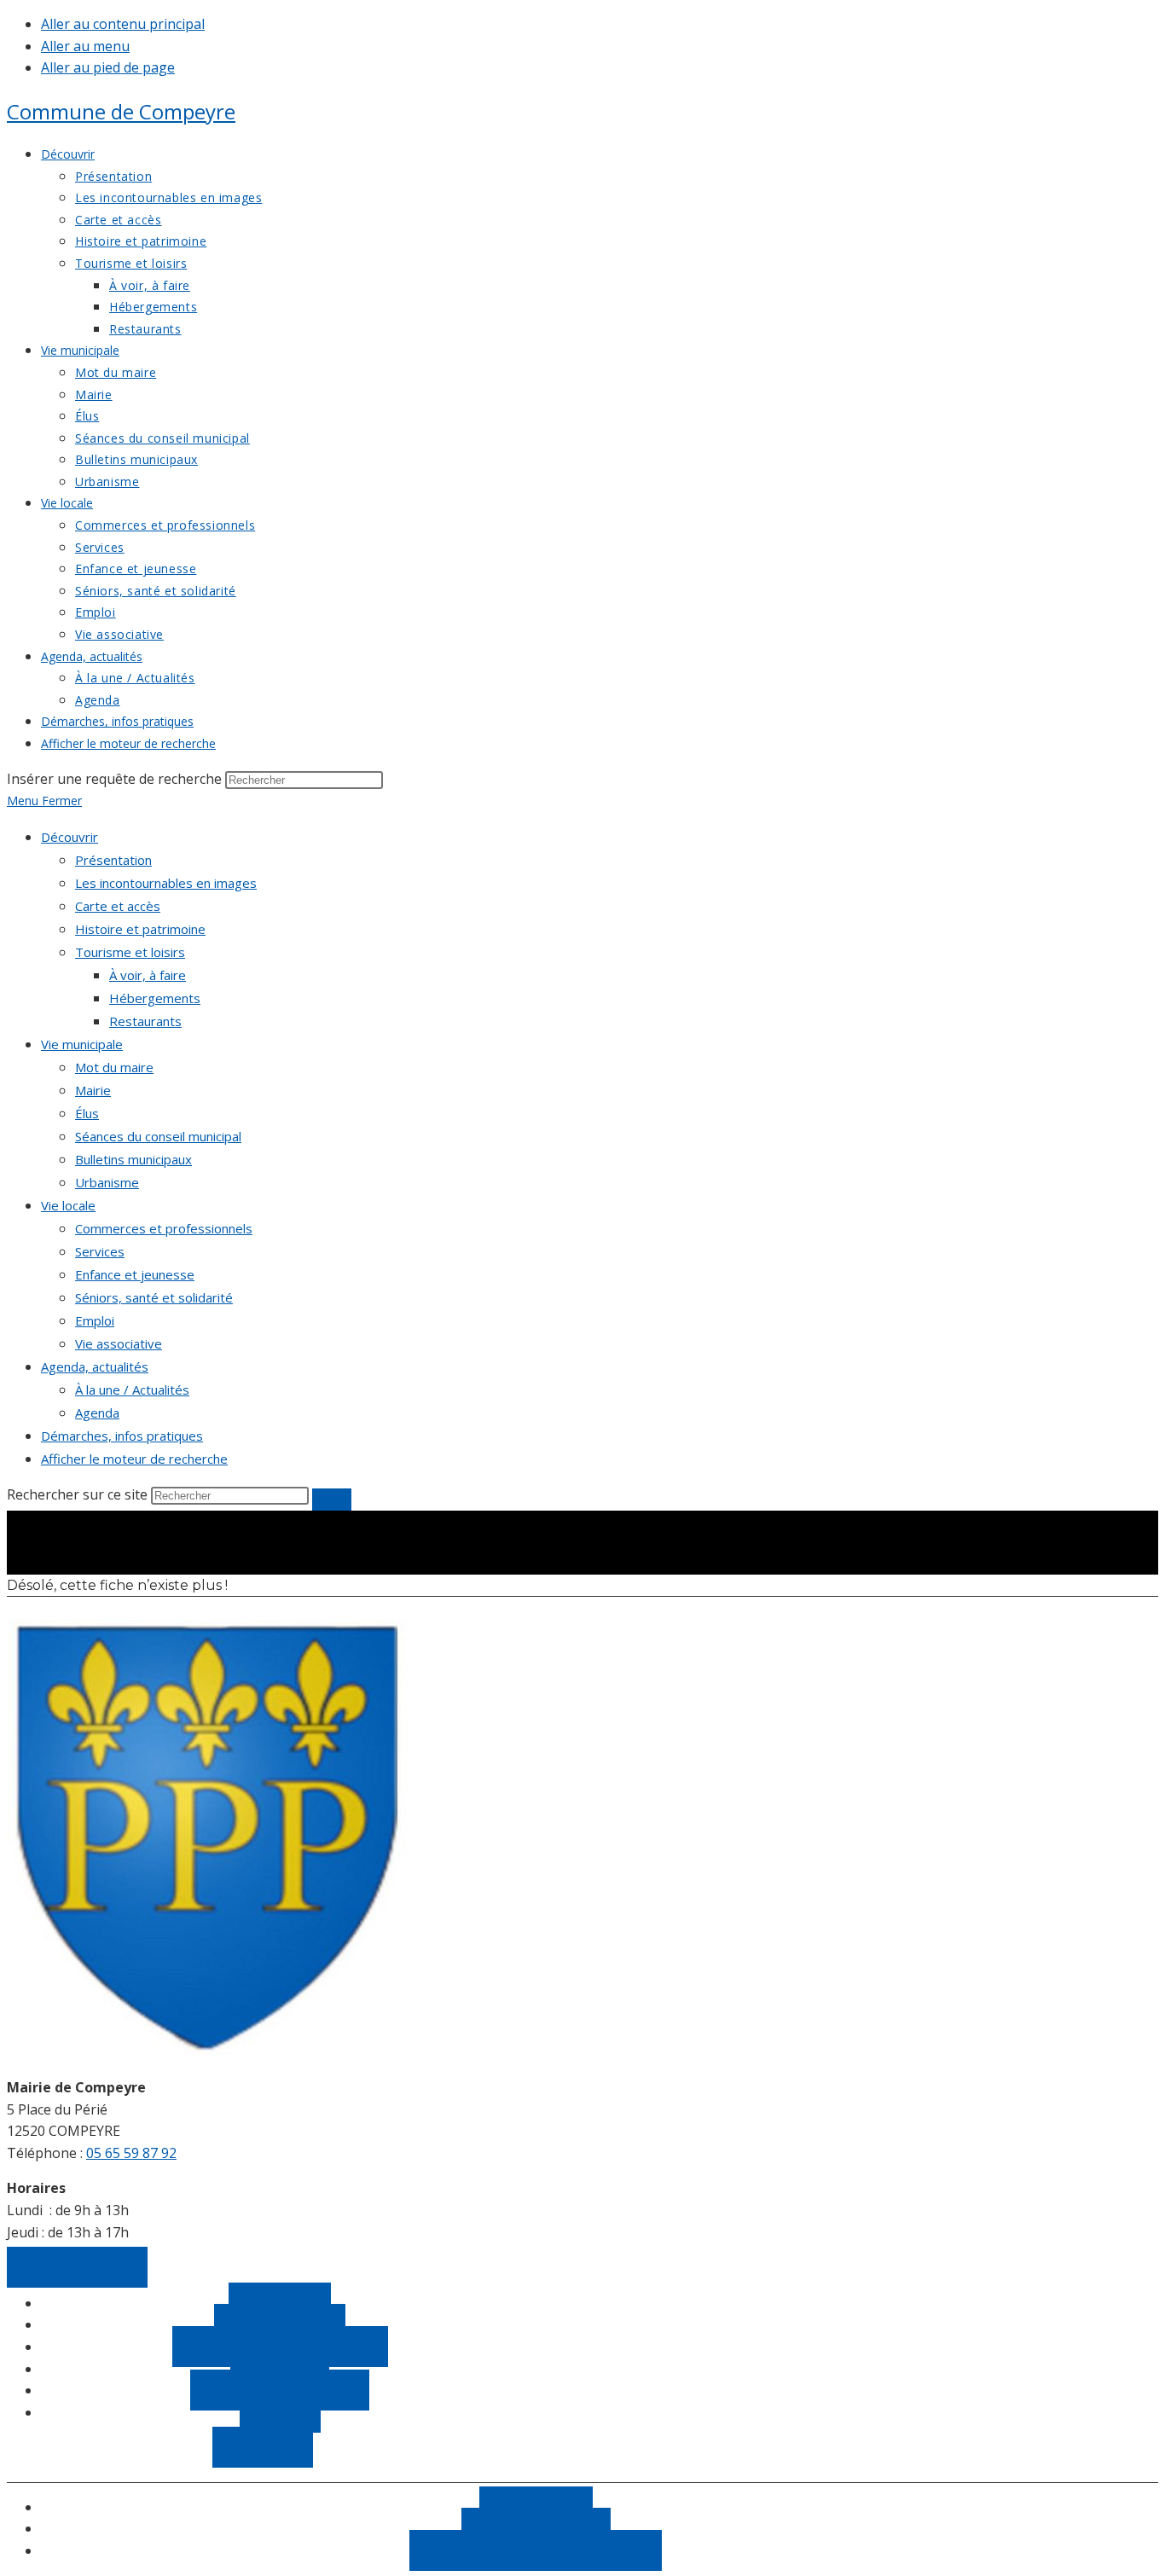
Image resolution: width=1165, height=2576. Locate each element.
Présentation (113, 860)
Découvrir (70, 837)
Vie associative (119, 1343)
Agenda (97, 1413)
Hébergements (155, 998)
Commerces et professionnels (164, 1228)
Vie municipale (82, 1044)
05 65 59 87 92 (131, 2153)
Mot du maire (114, 1067)
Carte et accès (118, 906)
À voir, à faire (148, 975)
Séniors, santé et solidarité (154, 1297)
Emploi (95, 1320)
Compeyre (121, 111)
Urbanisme (107, 1182)
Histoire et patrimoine (140, 929)
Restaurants (145, 1021)
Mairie (93, 1090)
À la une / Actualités (132, 1390)
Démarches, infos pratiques (122, 1436)
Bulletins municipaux (133, 1159)
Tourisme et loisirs (130, 952)
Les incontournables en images (166, 883)
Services (100, 1251)
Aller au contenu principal (123, 24)
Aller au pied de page (108, 67)
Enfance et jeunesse (135, 1274)
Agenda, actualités (95, 1366)
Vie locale (68, 1205)
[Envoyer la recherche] (332, 1500)
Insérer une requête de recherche (114, 779)
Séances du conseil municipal (158, 1136)
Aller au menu (85, 46)
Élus (87, 1113)
